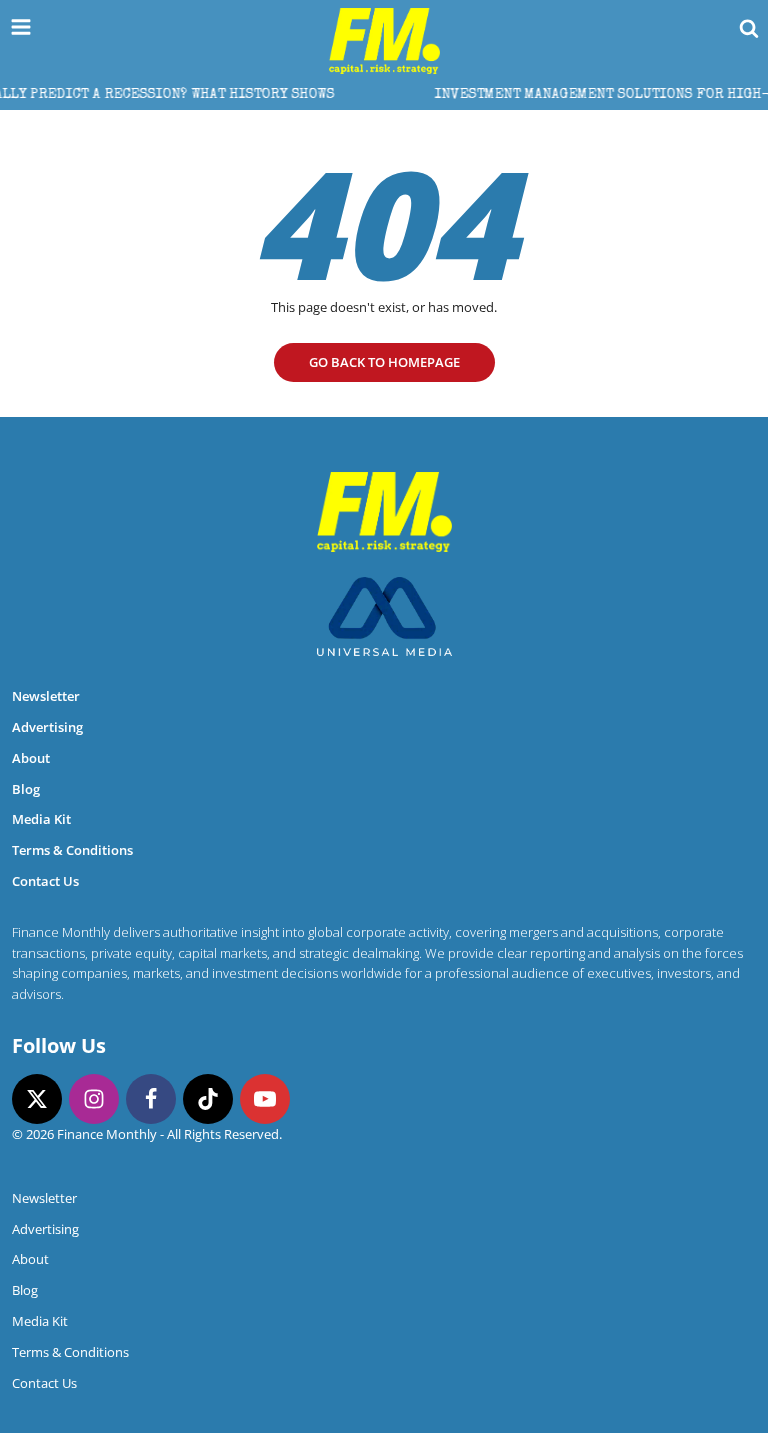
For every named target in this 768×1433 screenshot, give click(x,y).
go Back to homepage (384, 362)
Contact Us (45, 881)
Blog (26, 789)
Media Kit (41, 819)
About (31, 758)
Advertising (47, 727)
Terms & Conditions (72, 850)
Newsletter (46, 696)
